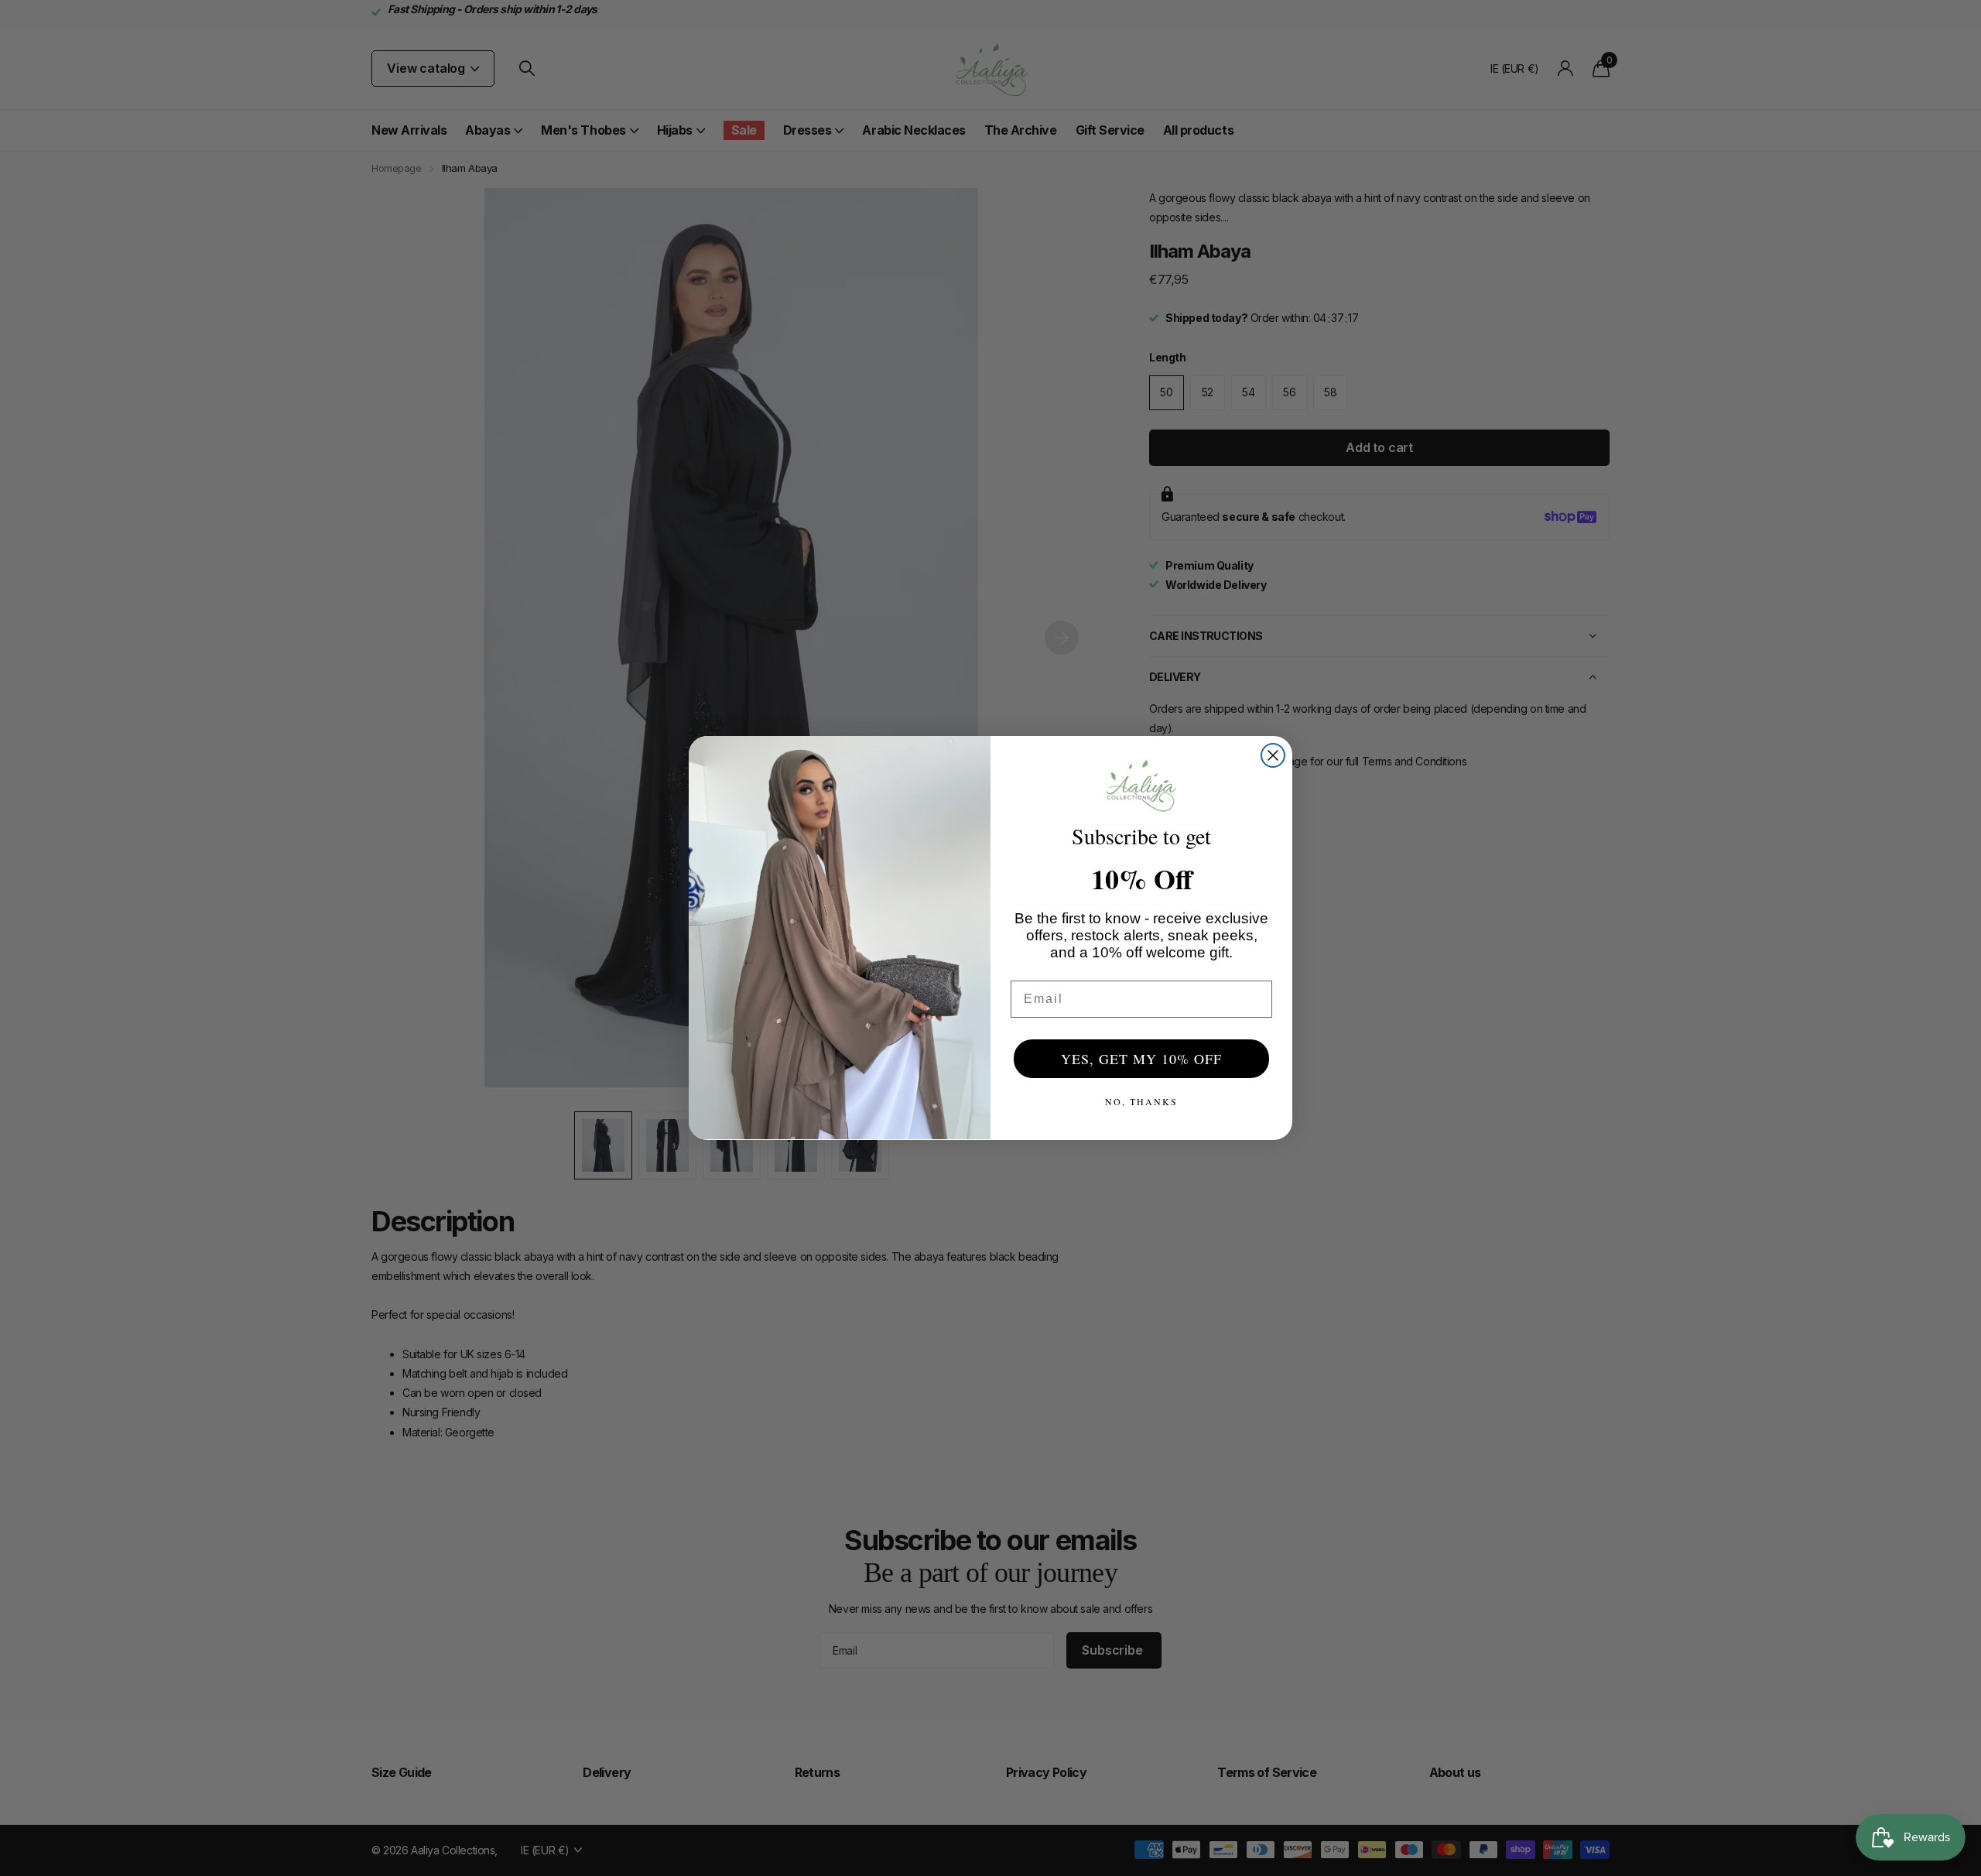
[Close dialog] (1273, 755)
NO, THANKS (1141, 1101)
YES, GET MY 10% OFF (1141, 1059)
